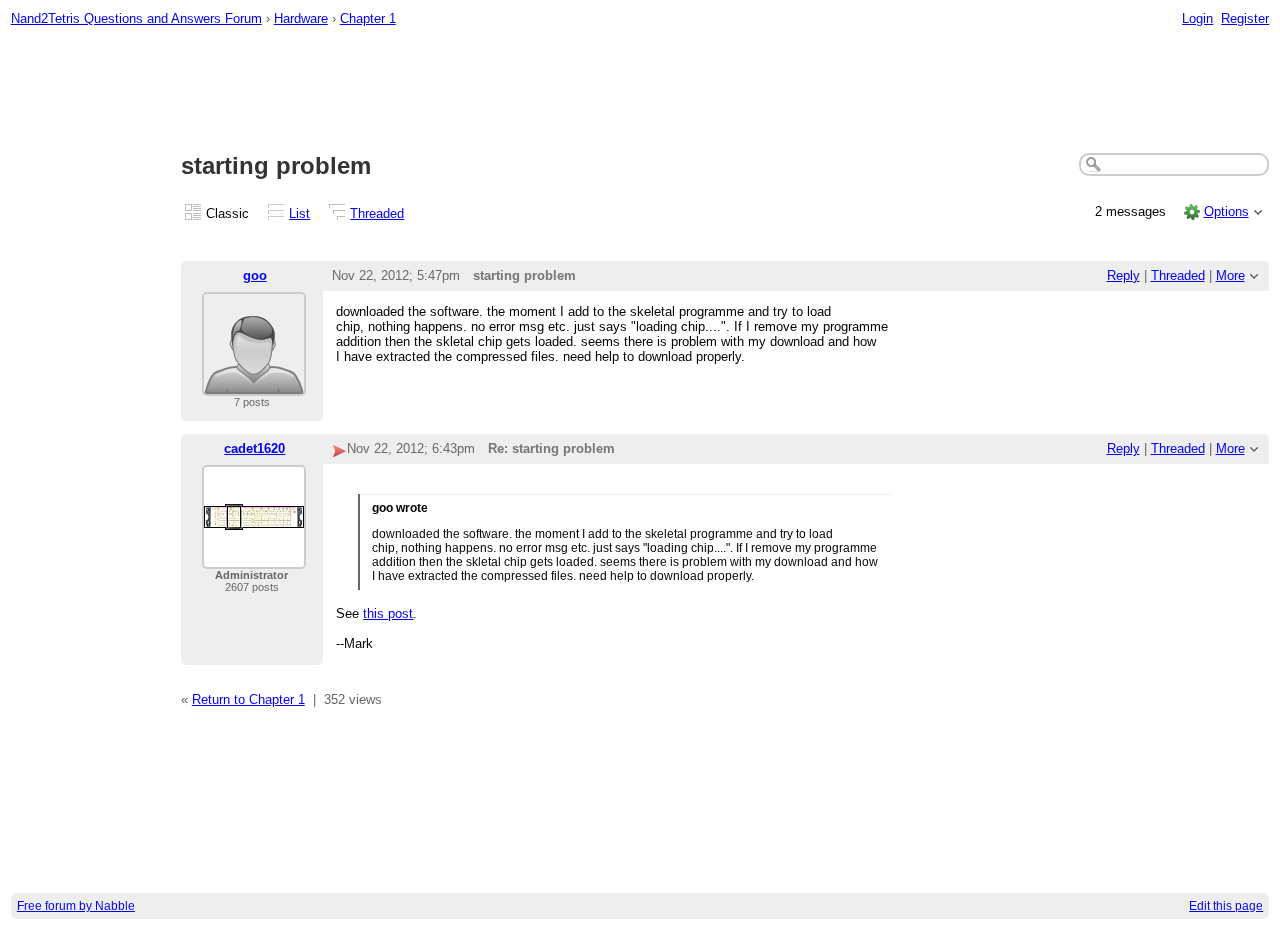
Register (1245, 18)
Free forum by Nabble (76, 906)
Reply (1123, 275)
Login (1197, 18)
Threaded (377, 213)
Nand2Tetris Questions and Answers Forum (136, 18)
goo (255, 275)
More (1230, 275)
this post (388, 613)
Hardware (301, 18)
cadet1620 (254, 448)
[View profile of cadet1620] (254, 556)
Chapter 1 (368, 18)
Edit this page (1226, 906)
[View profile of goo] (254, 383)
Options (1226, 211)
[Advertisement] (640, 91)
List (299, 213)
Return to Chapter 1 (248, 699)
